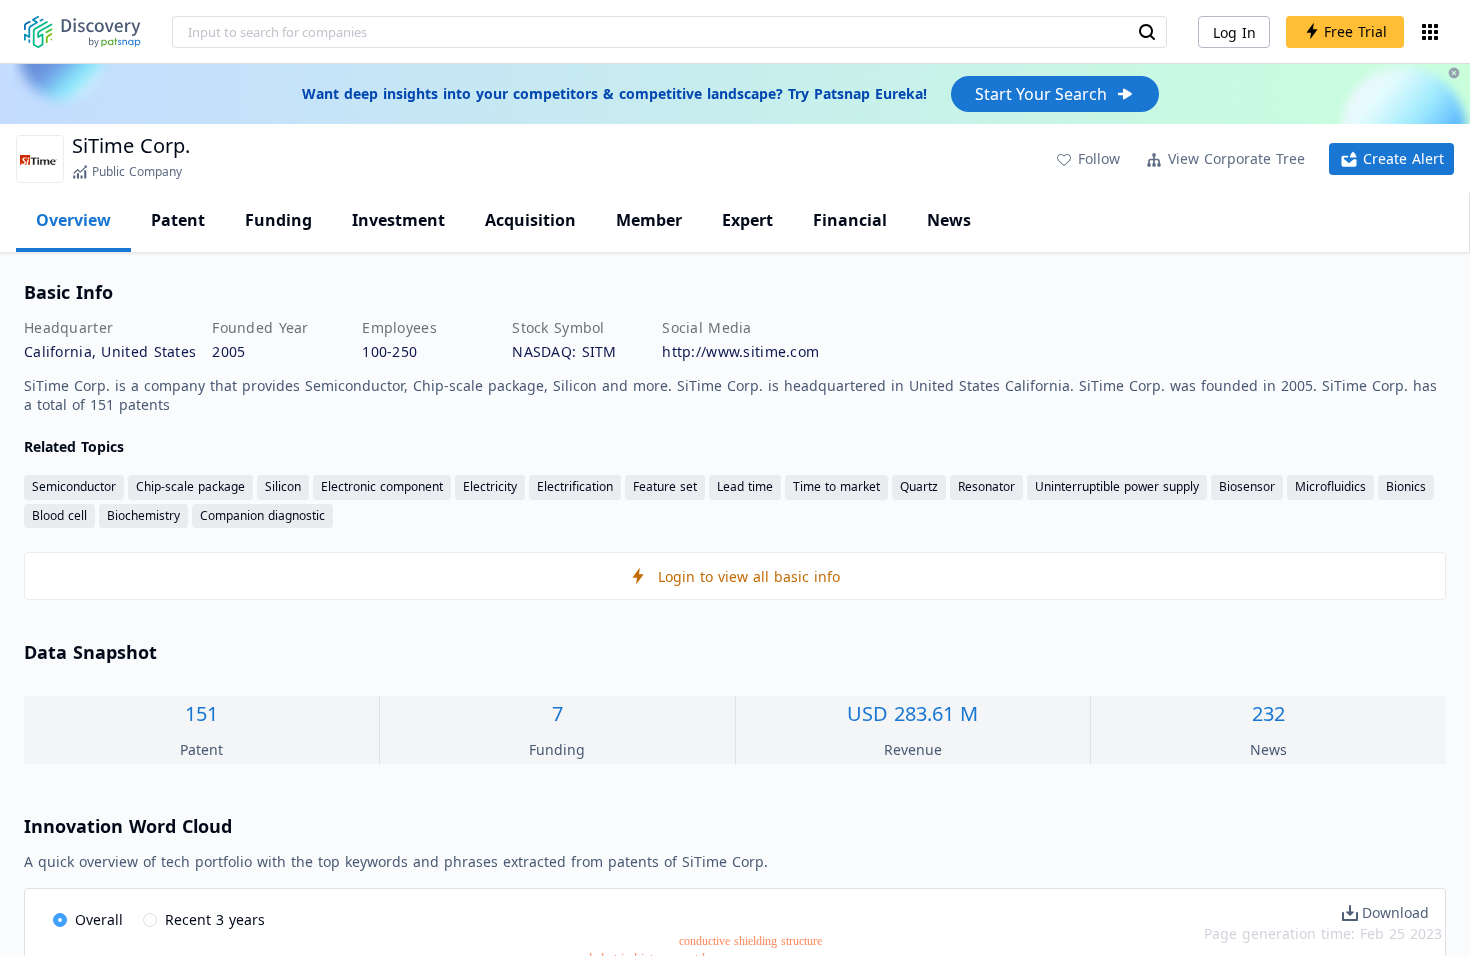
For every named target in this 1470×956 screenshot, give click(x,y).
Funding (278, 220)
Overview (73, 220)
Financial (850, 220)
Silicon (283, 486)
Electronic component (382, 486)
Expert (747, 220)
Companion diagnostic (262, 515)
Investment (398, 220)
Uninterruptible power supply (1117, 486)
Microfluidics (1330, 486)
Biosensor (1247, 486)
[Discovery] (82, 32)
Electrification (575, 486)
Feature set (665, 486)
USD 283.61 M (912, 713)
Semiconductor (74, 486)
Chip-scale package (190, 486)
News (949, 220)
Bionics (1406, 486)
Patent (178, 220)
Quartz (919, 486)
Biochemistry (143, 515)
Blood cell (59, 515)
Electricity (490, 486)
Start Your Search (1041, 94)
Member (649, 220)
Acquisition (530, 220)
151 (201, 713)
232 (1268, 713)
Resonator (986, 486)
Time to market (836, 486)
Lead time (745, 486)
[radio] (88, 921)
